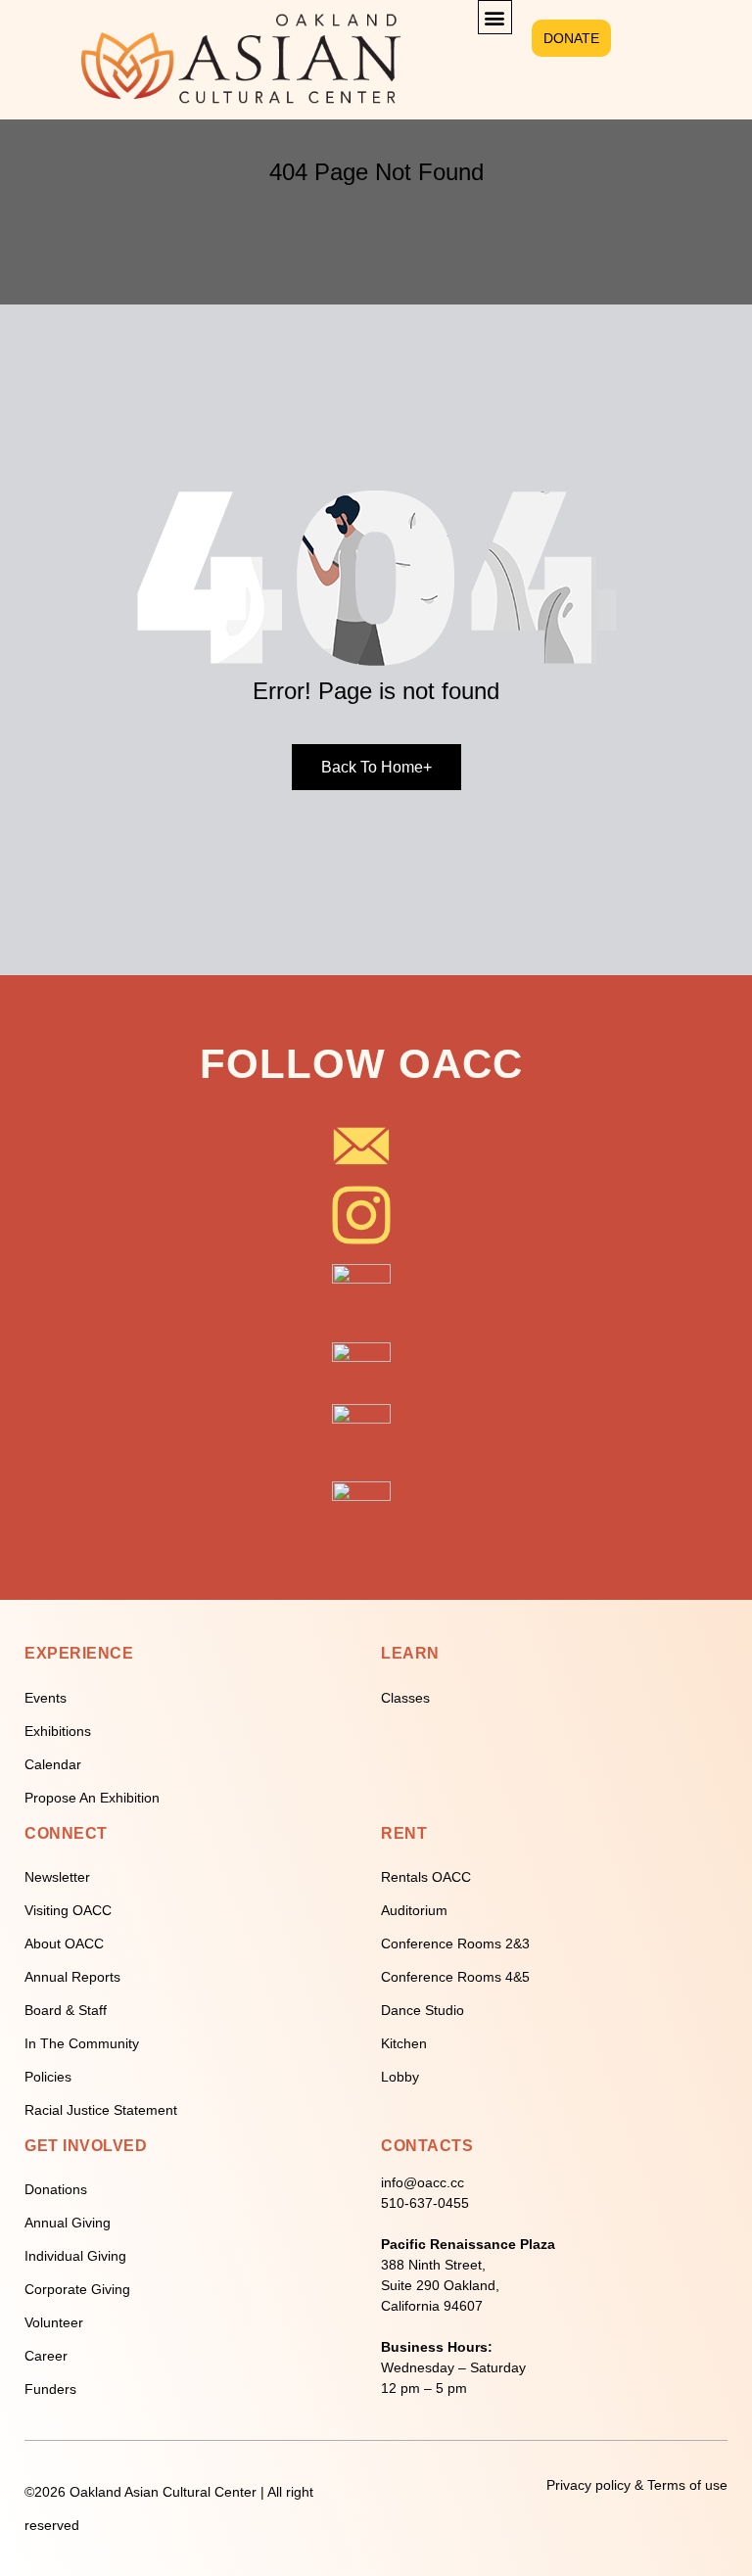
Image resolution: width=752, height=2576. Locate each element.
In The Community (82, 2043)
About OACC (64, 1944)
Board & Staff (66, 2010)
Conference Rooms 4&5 (455, 1977)
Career (46, 2356)
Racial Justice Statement (101, 2110)
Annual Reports (72, 1977)
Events (46, 1698)
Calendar (53, 1764)
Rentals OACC (426, 1877)
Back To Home (376, 767)
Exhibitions (58, 1731)
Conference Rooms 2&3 (455, 1944)
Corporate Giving (77, 2289)
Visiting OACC (68, 1910)
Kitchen (404, 2043)
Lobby (400, 2077)
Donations (56, 2189)
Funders (50, 2389)
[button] (495, 17)
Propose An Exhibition (92, 1798)
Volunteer (54, 2322)
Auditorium (414, 1910)
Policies (48, 2077)
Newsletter (57, 1877)
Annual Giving (68, 2223)
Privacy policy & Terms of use (637, 2485)
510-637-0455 (425, 2203)
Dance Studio (423, 2010)
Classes (405, 1698)
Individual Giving (75, 2256)
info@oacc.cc (423, 2182)
